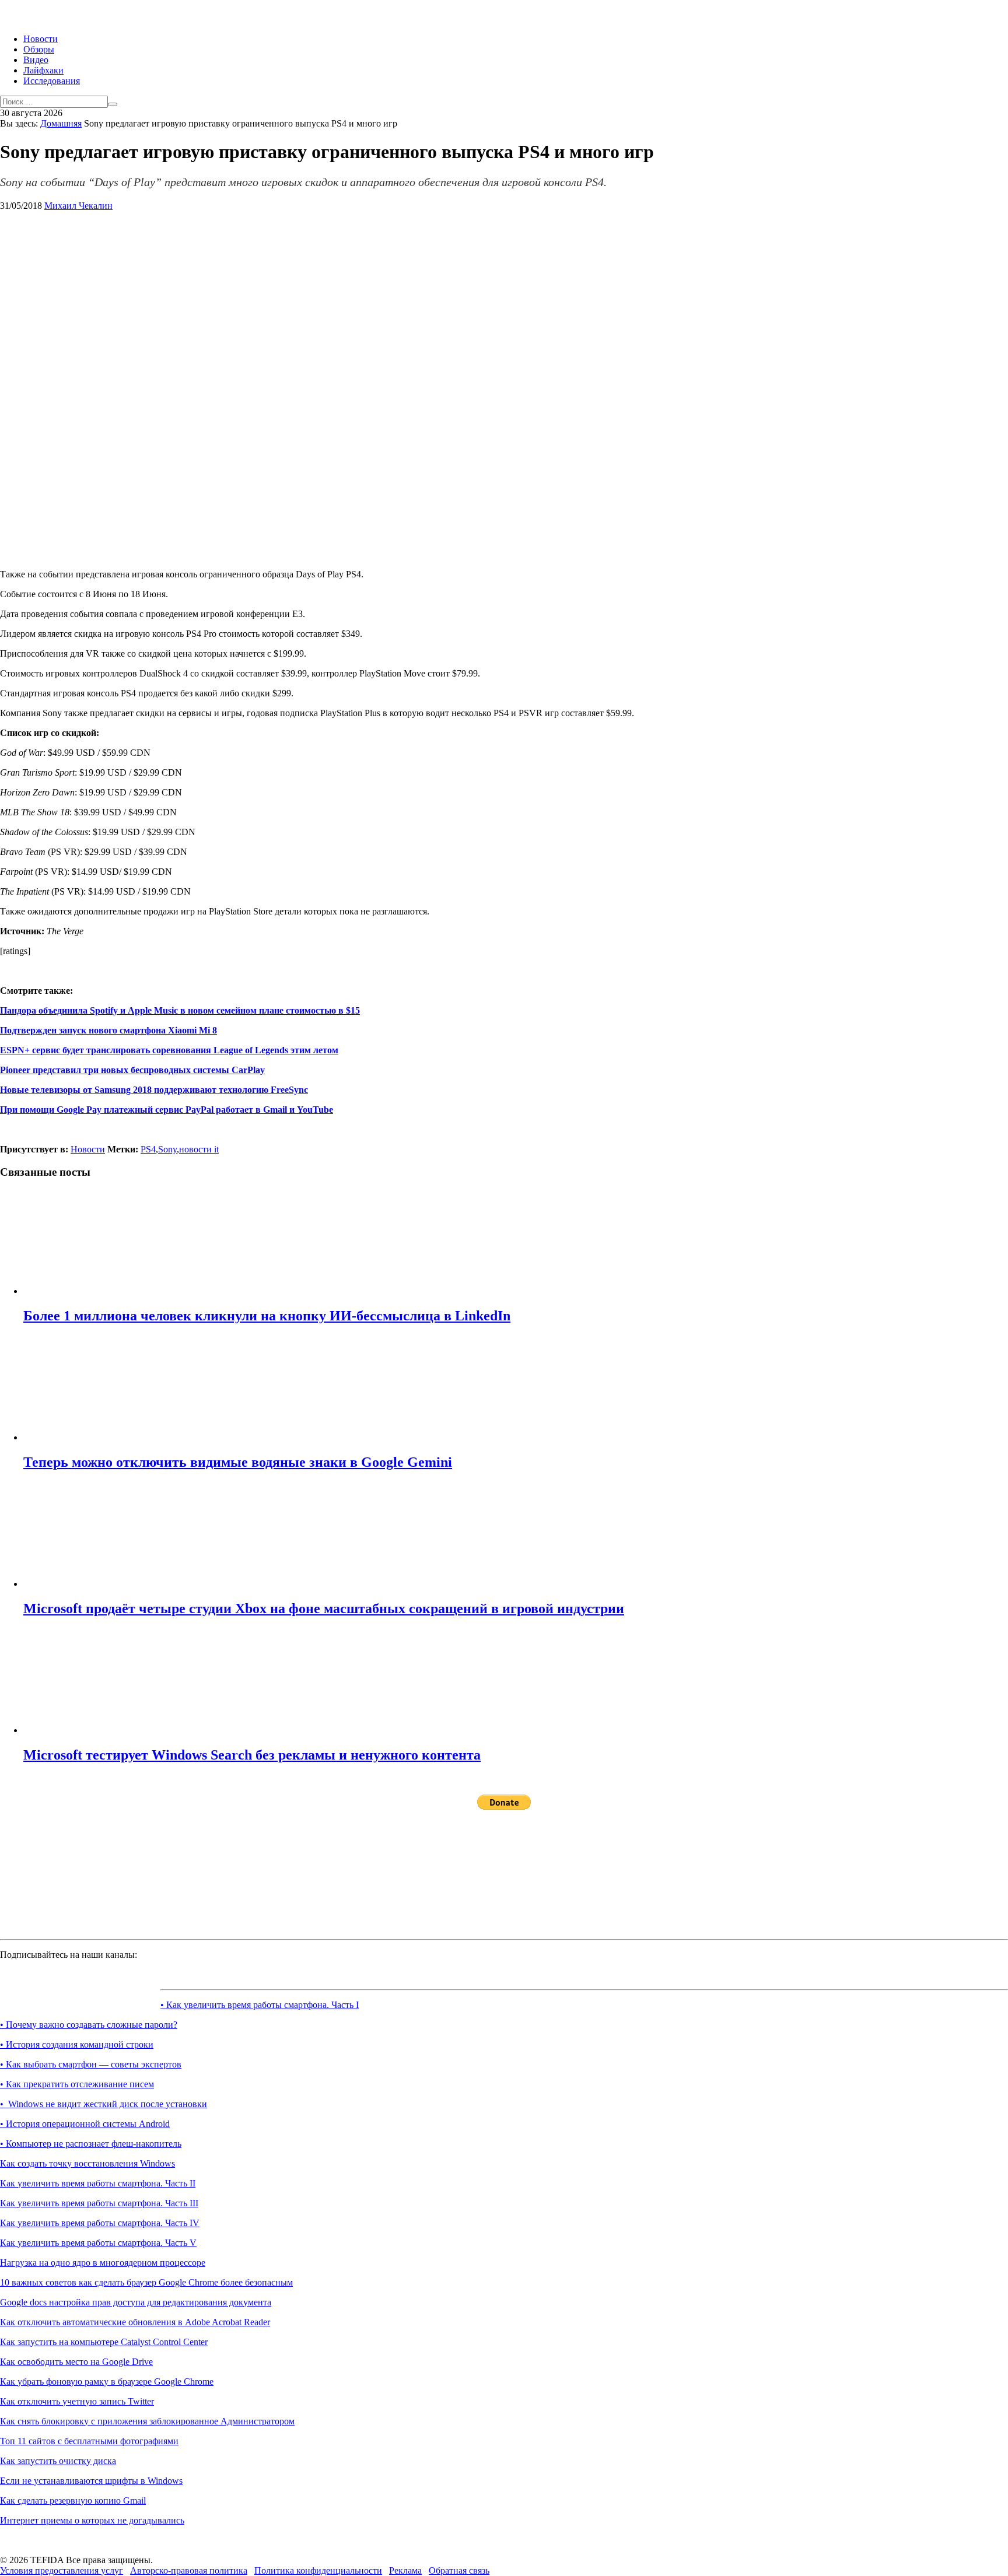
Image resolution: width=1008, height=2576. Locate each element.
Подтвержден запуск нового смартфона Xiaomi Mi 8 (108, 1030)
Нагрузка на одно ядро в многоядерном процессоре (103, 2263)
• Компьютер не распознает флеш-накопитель (91, 2144)
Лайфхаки (43, 70)
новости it (199, 1149)
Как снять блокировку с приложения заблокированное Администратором (147, 2421)
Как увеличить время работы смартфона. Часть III (99, 2203)
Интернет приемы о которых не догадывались (92, 2520)
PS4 (148, 1149)
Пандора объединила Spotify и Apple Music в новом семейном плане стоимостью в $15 (180, 1010)
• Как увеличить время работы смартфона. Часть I (260, 2005)
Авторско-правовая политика (189, 2570)
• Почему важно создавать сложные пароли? (89, 2025)
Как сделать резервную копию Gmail (73, 2500)
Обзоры (39, 49)
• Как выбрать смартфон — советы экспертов (91, 2064)
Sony (167, 1149)
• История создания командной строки (77, 2044)
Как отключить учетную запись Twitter (77, 2401)
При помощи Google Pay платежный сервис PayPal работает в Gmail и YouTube (167, 1110)
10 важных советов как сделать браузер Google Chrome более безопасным (146, 2282)
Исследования (52, 81)
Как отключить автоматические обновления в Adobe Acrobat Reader (135, 2322)
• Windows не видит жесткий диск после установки (104, 2104)
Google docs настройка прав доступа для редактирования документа (136, 2302)
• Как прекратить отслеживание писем (77, 2084)
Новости (41, 39)
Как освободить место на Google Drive (76, 2362)
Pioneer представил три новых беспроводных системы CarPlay (132, 1070)
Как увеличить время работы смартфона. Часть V (98, 2243)
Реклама (405, 2570)
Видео (36, 60)
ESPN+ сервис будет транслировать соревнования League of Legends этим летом (169, 1050)
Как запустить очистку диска (58, 2461)
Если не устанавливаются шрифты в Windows (91, 2481)
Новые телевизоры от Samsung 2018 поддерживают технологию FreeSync (154, 1090)
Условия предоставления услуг (62, 2570)
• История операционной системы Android (85, 2124)
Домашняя (61, 123)
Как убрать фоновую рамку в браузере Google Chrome (107, 2382)
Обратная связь (459, 2570)
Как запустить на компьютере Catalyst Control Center (104, 2342)
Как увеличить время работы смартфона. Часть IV (100, 2223)
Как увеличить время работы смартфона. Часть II (98, 2183)
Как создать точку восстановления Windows (87, 2163)
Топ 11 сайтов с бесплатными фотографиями (89, 2441)
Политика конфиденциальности (318, 2570)
